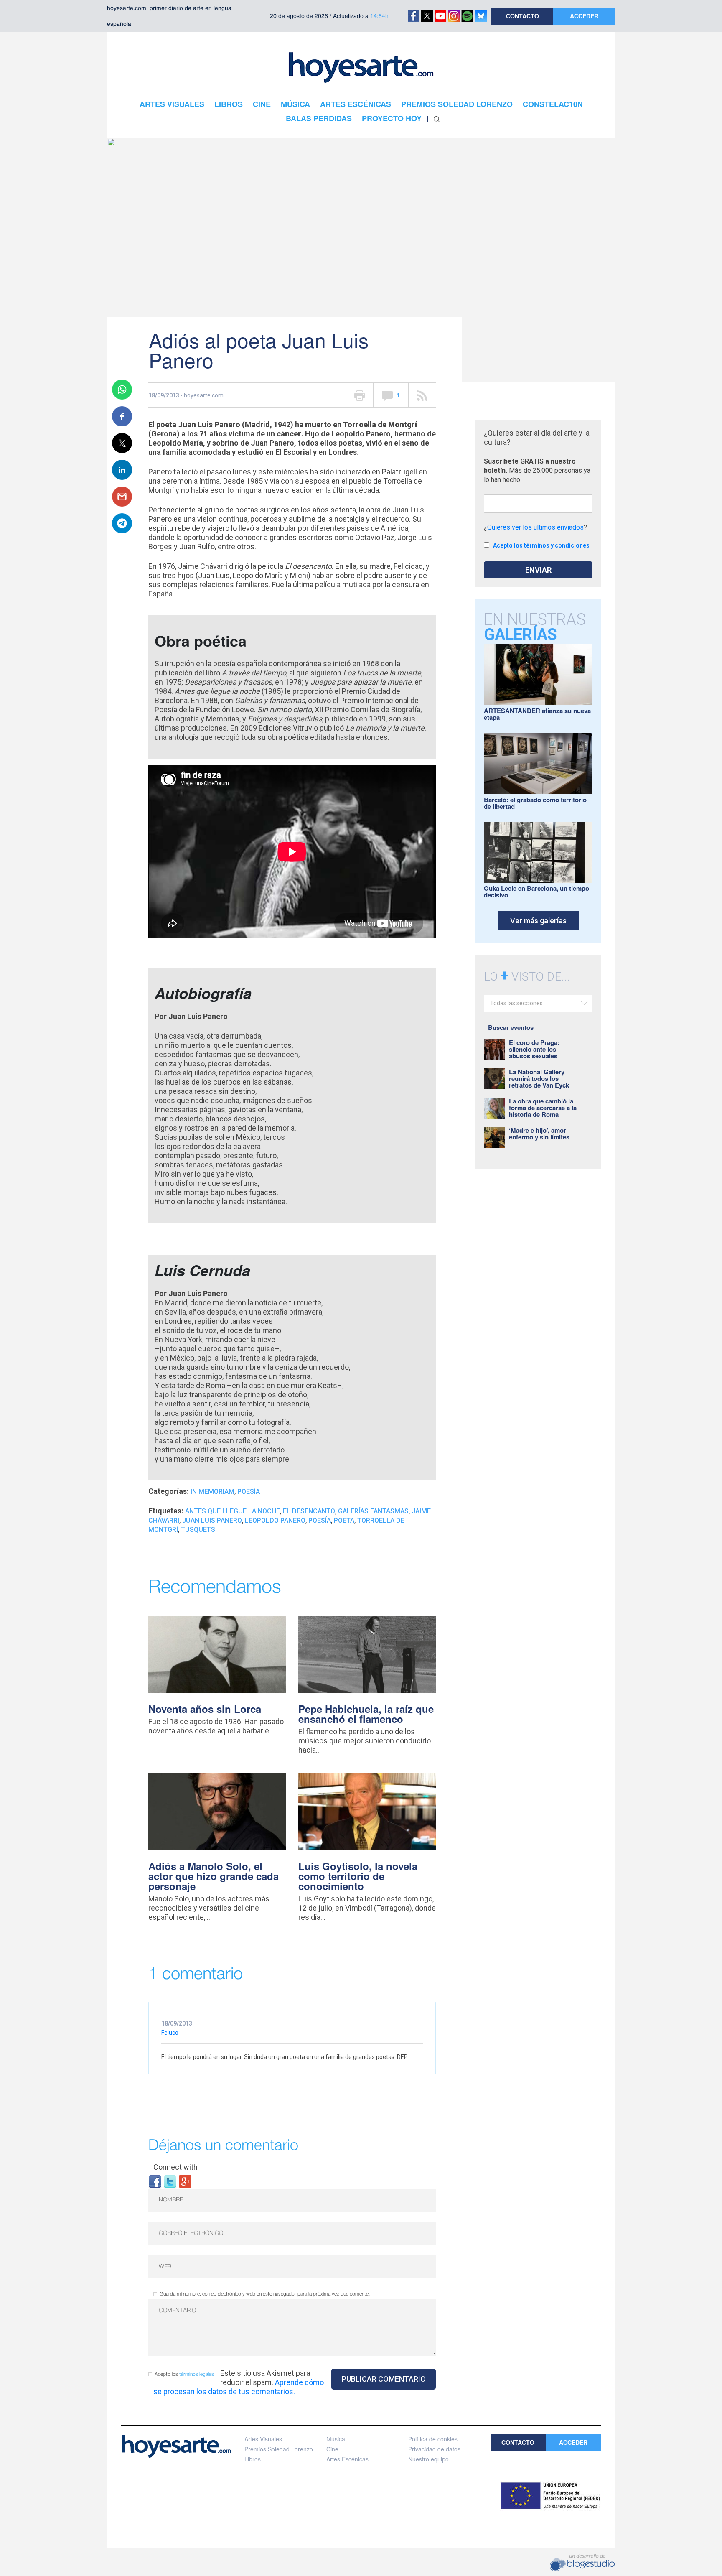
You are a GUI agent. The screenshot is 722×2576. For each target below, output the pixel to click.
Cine (332, 2449)
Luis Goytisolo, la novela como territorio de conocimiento (358, 1876)
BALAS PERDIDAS (319, 118)
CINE (262, 104)
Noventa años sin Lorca (205, 1709)
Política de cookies (433, 2439)
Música (336, 2439)
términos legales (197, 2374)
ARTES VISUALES (172, 104)
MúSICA (295, 104)
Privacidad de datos (434, 2449)
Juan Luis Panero (212, 1520)
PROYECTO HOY (392, 118)
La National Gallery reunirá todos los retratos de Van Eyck (539, 1078)
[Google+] (185, 2181)
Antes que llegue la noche (233, 1511)
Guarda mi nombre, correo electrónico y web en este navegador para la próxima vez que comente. (265, 2294)
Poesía (249, 1492)
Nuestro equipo (428, 2459)
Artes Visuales (263, 2439)
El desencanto (309, 1511)
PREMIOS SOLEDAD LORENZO (457, 104)
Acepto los (184, 2374)
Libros (253, 2459)
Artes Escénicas (347, 2459)
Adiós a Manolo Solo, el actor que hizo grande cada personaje (214, 1876)
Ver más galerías (538, 921)
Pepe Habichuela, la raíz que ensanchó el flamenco (366, 1714)
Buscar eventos (511, 1027)
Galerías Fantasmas (373, 1511)
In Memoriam (212, 1492)
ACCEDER (584, 16)
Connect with (175, 2167)
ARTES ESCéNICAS (356, 104)
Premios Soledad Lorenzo (279, 2449)
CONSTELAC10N (553, 104)
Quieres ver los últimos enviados (535, 527)
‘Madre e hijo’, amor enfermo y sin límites (539, 1134)
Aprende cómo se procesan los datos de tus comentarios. (239, 2387)
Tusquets (198, 1530)
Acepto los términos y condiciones (541, 545)
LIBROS (229, 104)
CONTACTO (522, 16)
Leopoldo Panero (275, 1520)
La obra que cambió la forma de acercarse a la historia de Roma (543, 1108)
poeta (344, 1520)
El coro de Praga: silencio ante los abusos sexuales (534, 1049)
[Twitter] (170, 2181)
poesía (320, 1520)
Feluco (170, 2033)
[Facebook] (155, 2181)
